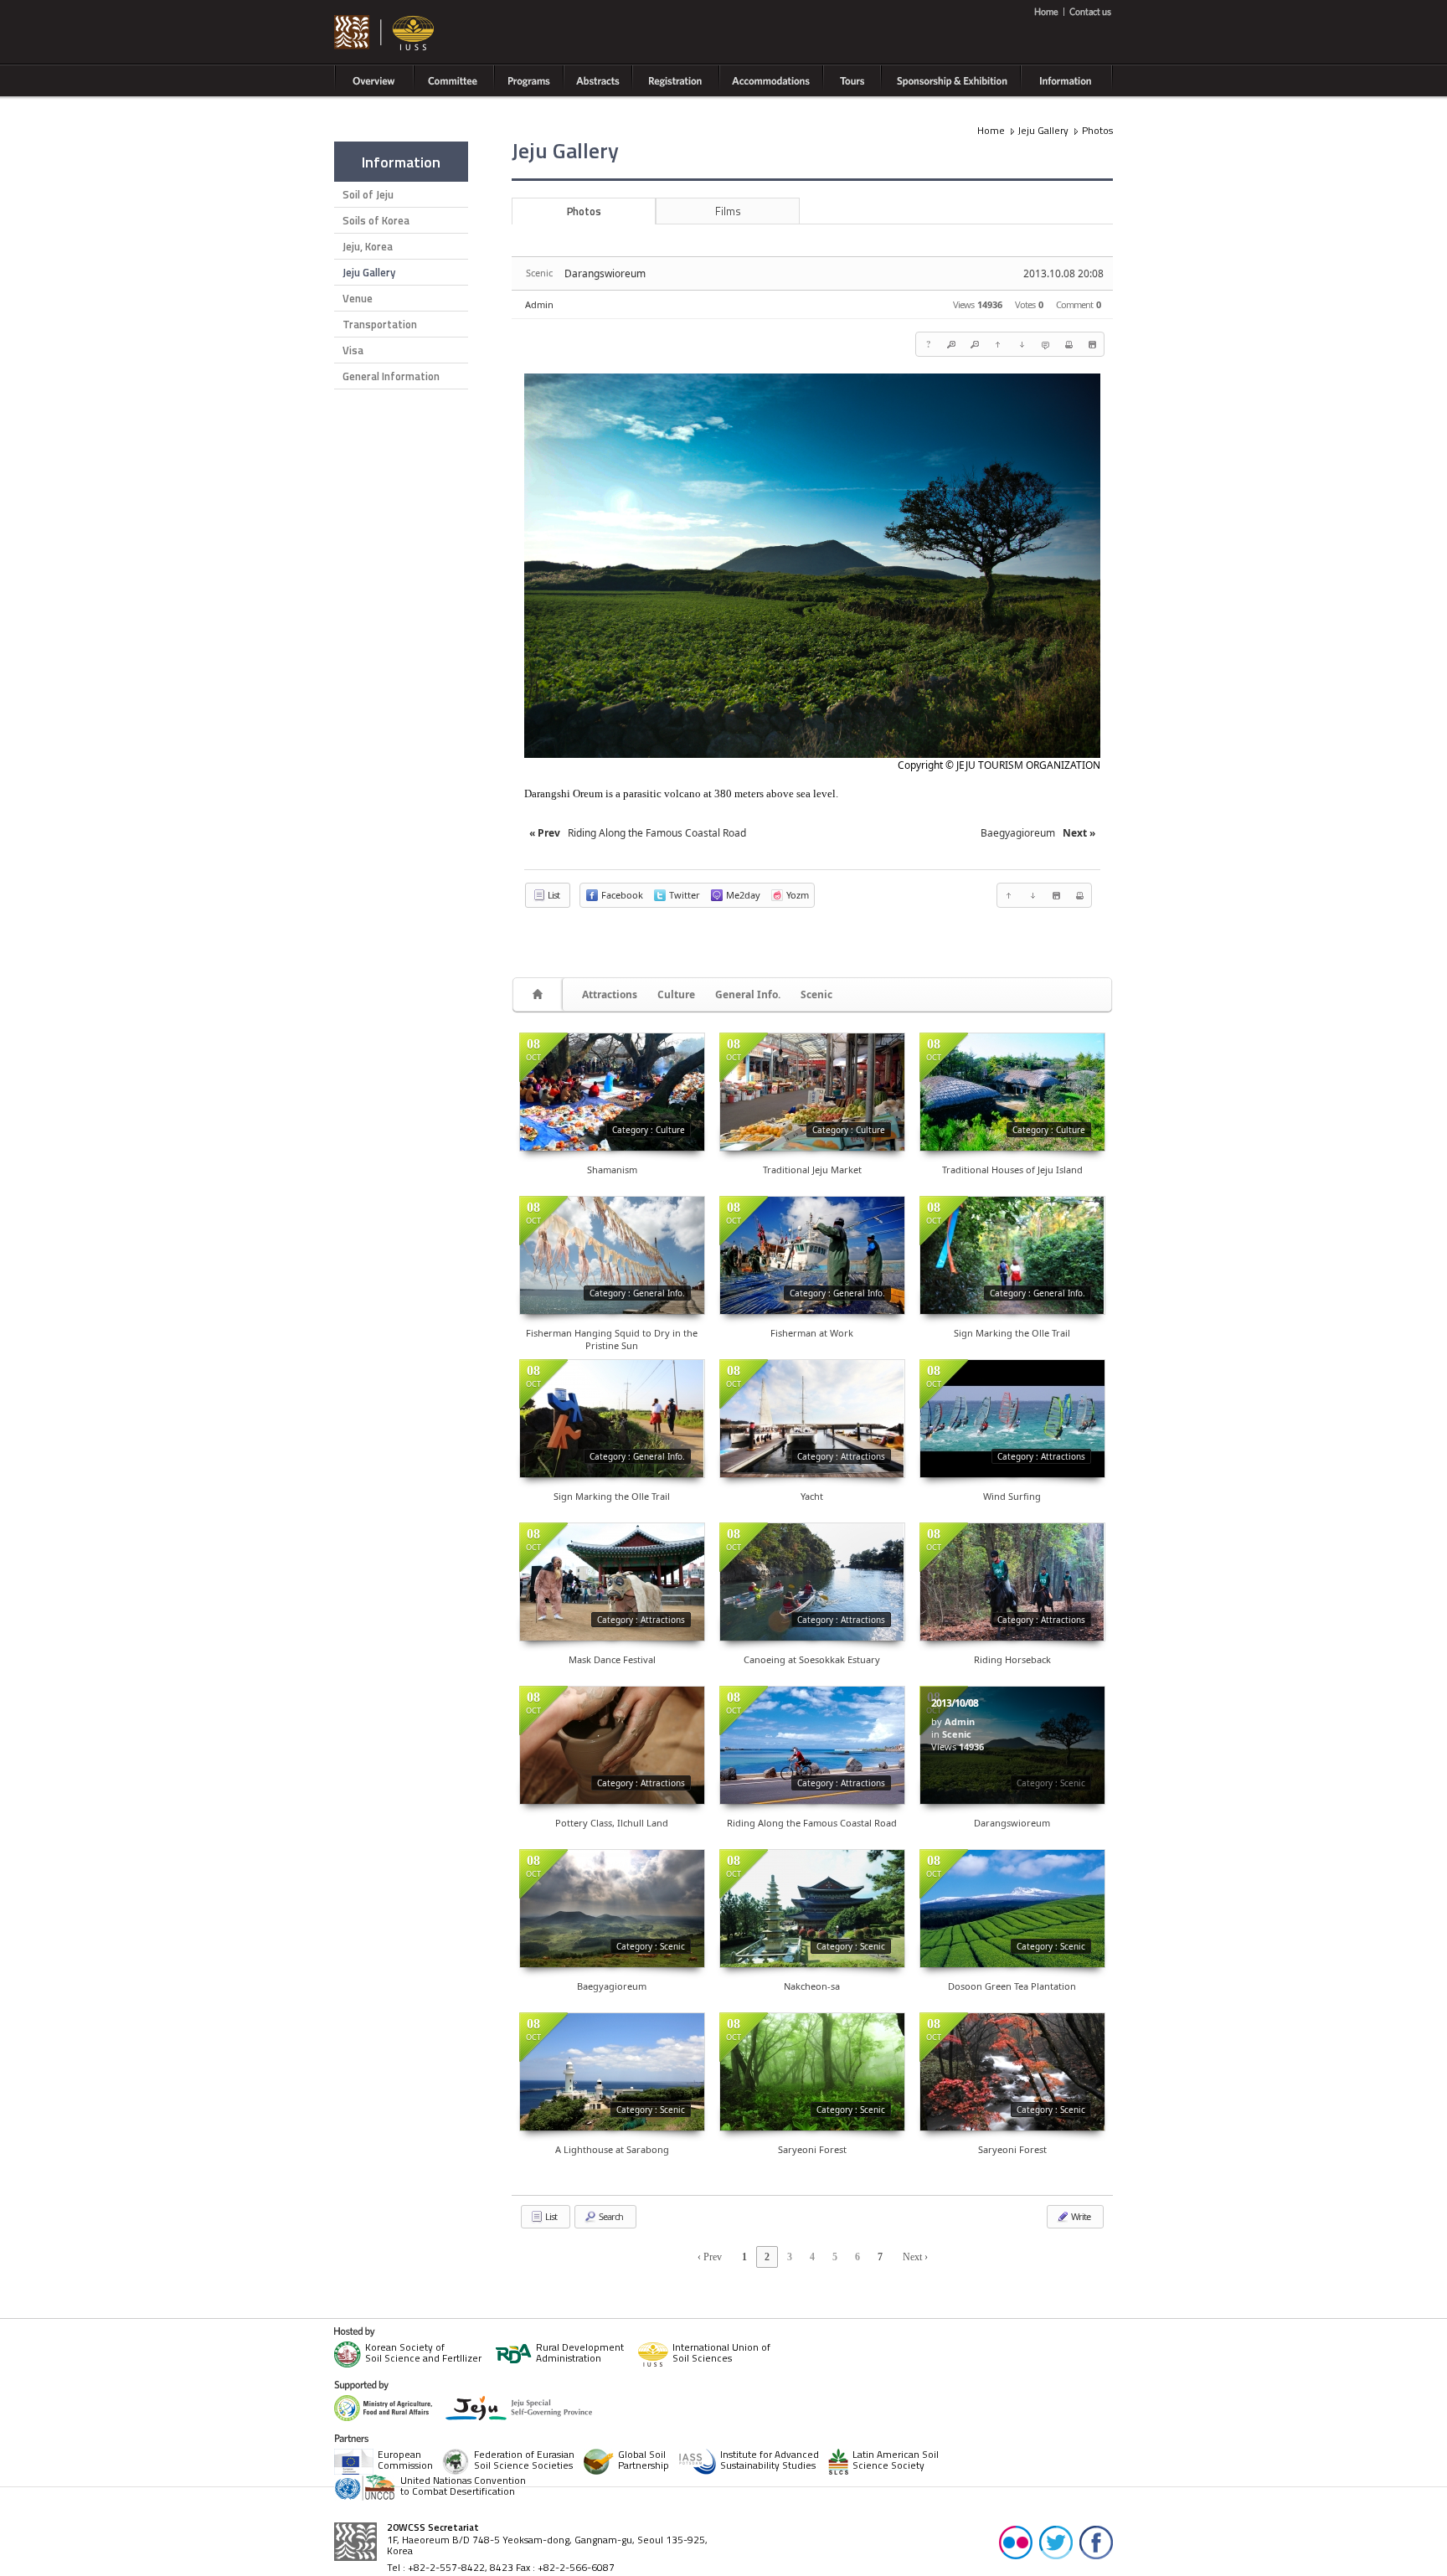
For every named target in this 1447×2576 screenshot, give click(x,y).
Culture (676, 994)
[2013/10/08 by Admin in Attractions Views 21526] (812, 1745)
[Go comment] (1045, 344)
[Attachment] (1092, 344)
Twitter (1056, 2542)
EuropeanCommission (405, 2461)
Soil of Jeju (368, 194)
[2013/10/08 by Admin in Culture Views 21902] (612, 1092)
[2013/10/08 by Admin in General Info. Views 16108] (612, 1255)
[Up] (998, 344)
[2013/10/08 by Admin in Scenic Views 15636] (612, 2072)
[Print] (1069, 344)
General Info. (748, 994)
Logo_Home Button (385, 33)
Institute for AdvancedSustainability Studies (770, 2461)
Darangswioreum (605, 273)
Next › (915, 2257)
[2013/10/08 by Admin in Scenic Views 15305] (812, 1909)
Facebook (1096, 2542)
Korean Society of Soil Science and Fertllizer (423, 2354)
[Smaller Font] (975, 344)
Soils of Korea (376, 220)
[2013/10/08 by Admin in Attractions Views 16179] (612, 1745)
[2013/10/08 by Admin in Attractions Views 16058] (612, 1582)
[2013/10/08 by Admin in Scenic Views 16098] (612, 1909)
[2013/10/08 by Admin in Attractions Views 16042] (1012, 1419)
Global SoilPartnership (644, 2461)
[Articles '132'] (540, 994)
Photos (1097, 131)
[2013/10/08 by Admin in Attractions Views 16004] (1012, 1582)
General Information (391, 376)
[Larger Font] (951, 344)
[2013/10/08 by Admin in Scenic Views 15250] (1012, 2072)
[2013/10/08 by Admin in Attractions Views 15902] (812, 1419)
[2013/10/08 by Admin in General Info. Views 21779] (812, 1255)
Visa (353, 350)
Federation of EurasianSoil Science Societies (524, 2461)
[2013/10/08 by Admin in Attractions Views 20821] (812, 1582)
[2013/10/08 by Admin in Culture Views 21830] (812, 1092)
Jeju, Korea (368, 246)
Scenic (816, 994)
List (553, 895)
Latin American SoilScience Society (896, 2461)
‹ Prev (710, 2257)
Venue (358, 298)
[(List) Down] (1022, 344)
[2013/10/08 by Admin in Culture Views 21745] (1012, 1092)
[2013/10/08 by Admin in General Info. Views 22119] (1012, 1255)
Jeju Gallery (369, 272)
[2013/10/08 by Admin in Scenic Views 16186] (812, 2072)
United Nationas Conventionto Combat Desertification (463, 2487)
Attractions (610, 994)
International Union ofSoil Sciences (721, 2354)
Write (1080, 2216)
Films (728, 211)
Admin (539, 304)
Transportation (380, 324)
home (1049, 12)
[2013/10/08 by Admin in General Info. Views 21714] (612, 1419)
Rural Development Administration (580, 2354)
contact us (1089, 12)
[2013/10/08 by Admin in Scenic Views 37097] (1012, 1909)
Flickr (1016, 2542)
